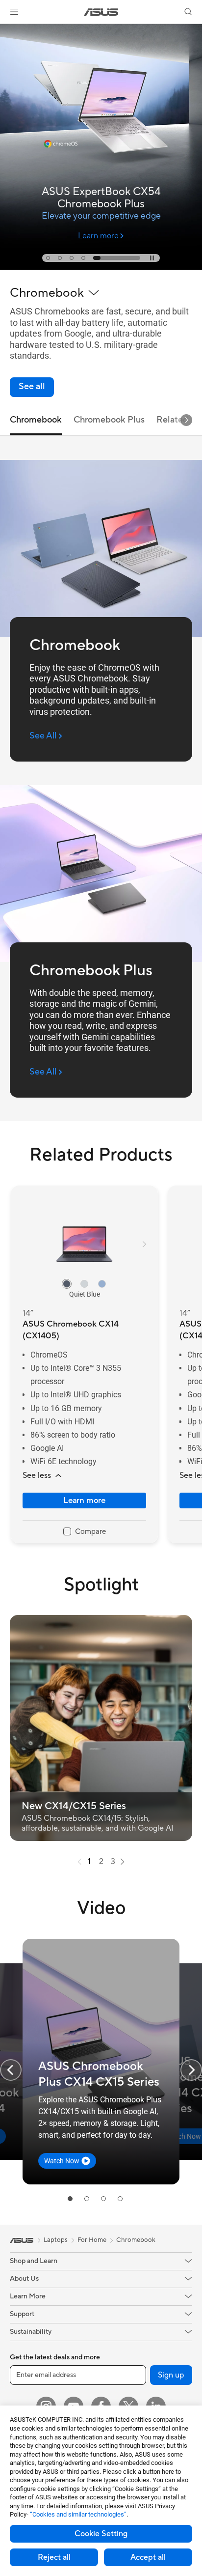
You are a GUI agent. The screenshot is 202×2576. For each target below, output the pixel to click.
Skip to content (6, 30)
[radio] (67, 1284)
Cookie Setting (101, 2534)
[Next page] (123, 1862)
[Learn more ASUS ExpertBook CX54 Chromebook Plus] (101, 267)
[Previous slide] (11, 2070)
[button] (14, 12)
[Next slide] (186, 420)
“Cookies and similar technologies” (78, 2514)
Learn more (84, 1500)
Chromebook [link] (36, 420)
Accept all (148, 2557)
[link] (101, 12)
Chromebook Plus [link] (109, 420)
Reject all (54, 2557)
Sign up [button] (171, 2375)
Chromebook (136, 2240)
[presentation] (79, 1862)
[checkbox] (85, 1532)
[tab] (48, 258)
